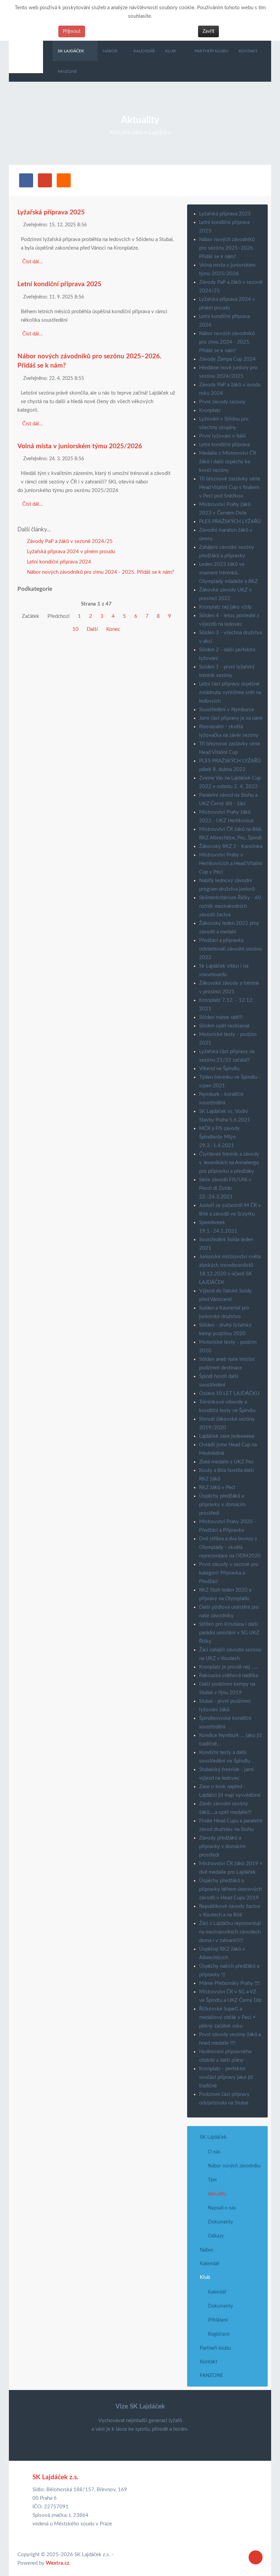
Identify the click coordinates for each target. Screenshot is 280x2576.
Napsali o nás (222, 2208)
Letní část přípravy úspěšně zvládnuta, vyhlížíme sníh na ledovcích (230, 693)
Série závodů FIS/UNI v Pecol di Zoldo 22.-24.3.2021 (225, 1188)
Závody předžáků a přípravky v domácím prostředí (222, 1847)
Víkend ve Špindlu (219, 1069)
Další (92, 629)
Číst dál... (33, 262)
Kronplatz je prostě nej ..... (229, 1667)
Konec (113, 629)
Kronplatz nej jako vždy (225, 607)
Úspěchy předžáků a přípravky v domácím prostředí (222, 1505)
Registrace (219, 2334)
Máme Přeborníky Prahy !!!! (229, 1983)
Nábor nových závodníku (234, 2166)
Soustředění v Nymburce (227, 710)
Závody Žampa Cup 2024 (227, 359)
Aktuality (217, 2194)
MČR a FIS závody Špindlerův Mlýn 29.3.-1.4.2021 (219, 1137)
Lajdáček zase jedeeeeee (227, 1436)
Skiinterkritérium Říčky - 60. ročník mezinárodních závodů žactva (231, 906)
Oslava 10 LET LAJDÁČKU (229, 1393)
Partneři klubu (215, 2348)
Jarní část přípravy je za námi (231, 718)
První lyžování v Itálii (222, 436)
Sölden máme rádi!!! (221, 1017)
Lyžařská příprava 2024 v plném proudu (70, 552)
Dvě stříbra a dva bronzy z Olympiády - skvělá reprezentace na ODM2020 (230, 1547)
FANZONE (212, 2375)
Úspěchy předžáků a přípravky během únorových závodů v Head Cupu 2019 (230, 1889)
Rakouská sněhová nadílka (228, 1676)
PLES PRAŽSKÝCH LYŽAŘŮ (230, 522)
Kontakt (208, 2362)
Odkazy (216, 2236)
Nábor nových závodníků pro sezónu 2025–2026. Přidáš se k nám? (227, 248)
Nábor (207, 2250)
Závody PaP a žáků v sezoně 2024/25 (69, 541)
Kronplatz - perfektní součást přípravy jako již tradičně (226, 2077)
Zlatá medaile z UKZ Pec (226, 1462)
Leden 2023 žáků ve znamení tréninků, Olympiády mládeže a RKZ (228, 573)
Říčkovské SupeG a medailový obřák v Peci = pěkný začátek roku (227, 2017)
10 (75, 629)
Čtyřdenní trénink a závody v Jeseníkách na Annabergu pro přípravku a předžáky (229, 1163)
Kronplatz (210, 410)
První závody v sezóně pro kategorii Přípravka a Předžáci (229, 1573)
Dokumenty (220, 2222)
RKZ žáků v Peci (217, 1488)
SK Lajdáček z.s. (55, 2477)
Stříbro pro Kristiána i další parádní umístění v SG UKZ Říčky (229, 1633)
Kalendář (209, 2264)
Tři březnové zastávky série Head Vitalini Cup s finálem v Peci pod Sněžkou (230, 487)
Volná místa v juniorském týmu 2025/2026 (80, 446)
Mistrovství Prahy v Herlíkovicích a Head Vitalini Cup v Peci (231, 864)
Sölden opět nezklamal (224, 1026)
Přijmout (72, 31)
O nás (214, 2152)
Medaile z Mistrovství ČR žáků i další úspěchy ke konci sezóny (228, 462)
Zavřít (208, 31)
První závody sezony (222, 402)
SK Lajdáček (213, 2137)
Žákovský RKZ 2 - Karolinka (231, 846)
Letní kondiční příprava (224, 445)
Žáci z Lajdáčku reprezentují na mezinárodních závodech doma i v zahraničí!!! (230, 1932)
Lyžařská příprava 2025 (51, 213)
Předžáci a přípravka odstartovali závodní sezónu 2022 (230, 949)
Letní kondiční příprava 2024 (58, 562)
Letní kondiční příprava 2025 (59, 284)
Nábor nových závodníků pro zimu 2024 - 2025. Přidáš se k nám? (100, 572)
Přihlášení (218, 2320)
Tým (212, 2180)
